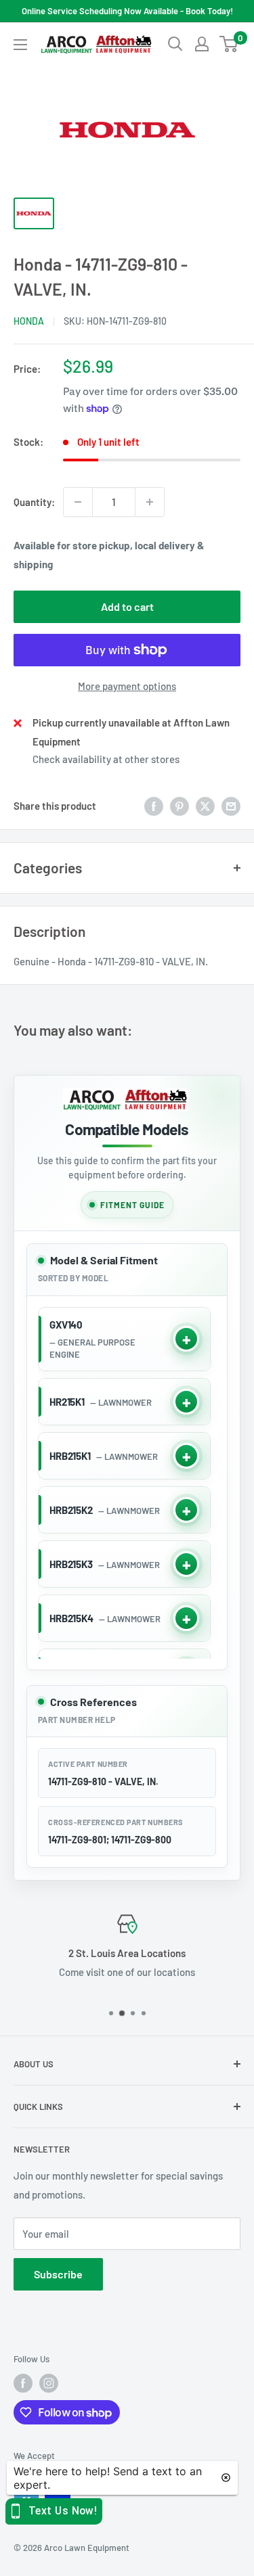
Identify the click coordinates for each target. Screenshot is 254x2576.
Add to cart (127, 606)
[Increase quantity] (150, 502)
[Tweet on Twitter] (205, 806)
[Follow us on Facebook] (23, 2383)
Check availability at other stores (106, 759)
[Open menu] (20, 45)
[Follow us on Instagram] (49, 2383)
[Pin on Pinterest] (179, 806)
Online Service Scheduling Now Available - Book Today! (127, 11)
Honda (29, 321)
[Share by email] (231, 806)
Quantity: (34, 502)
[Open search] (175, 44)
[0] (229, 44)
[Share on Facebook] (154, 806)
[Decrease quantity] (78, 502)
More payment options (127, 686)
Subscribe (58, 2274)
